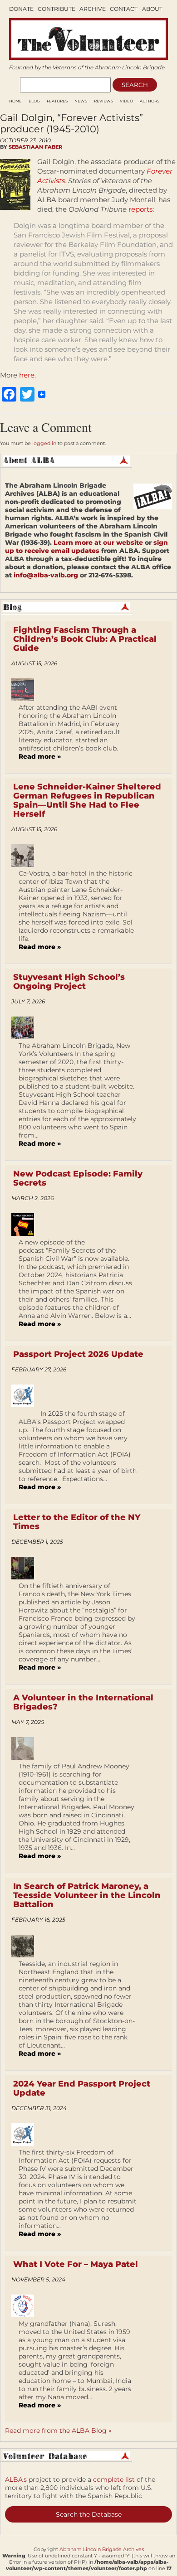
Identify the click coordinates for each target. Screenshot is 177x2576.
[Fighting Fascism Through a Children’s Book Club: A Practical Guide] (26, 690)
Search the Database (89, 2514)
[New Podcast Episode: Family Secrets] (26, 1225)
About (152, 9)
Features (57, 101)
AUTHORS (150, 101)
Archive (93, 9)
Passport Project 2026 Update (78, 1354)
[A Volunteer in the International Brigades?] (26, 1748)
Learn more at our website (98, 542)
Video (126, 101)
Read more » (40, 756)
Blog (34, 101)
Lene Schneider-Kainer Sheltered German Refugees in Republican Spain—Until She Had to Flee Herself (87, 800)
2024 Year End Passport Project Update (82, 2088)
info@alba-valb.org (46, 575)
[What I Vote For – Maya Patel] (26, 2306)
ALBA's (16, 2479)
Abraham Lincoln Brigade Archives (102, 2549)
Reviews (103, 101)
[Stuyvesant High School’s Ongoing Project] (26, 1028)
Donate (21, 9)
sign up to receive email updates (86, 547)
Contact (124, 9)
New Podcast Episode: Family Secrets (78, 1178)
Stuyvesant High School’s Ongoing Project (69, 982)
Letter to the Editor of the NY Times (77, 1522)
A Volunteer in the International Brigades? (83, 1702)
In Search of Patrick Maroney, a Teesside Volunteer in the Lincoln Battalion (87, 1895)
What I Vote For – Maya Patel (76, 2264)
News (81, 101)
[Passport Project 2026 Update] (26, 1396)
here (27, 375)
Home (15, 101)
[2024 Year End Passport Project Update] (26, 2135)
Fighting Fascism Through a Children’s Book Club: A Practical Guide (85, 639)
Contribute (57, 9)
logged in (44, 443)
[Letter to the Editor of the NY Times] (26, 1568)
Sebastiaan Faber (35, 147)
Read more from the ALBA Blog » (58, 2431)
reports (140, 209)
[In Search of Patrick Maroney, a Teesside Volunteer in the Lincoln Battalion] (26, 1946)
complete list (114, 2479)
